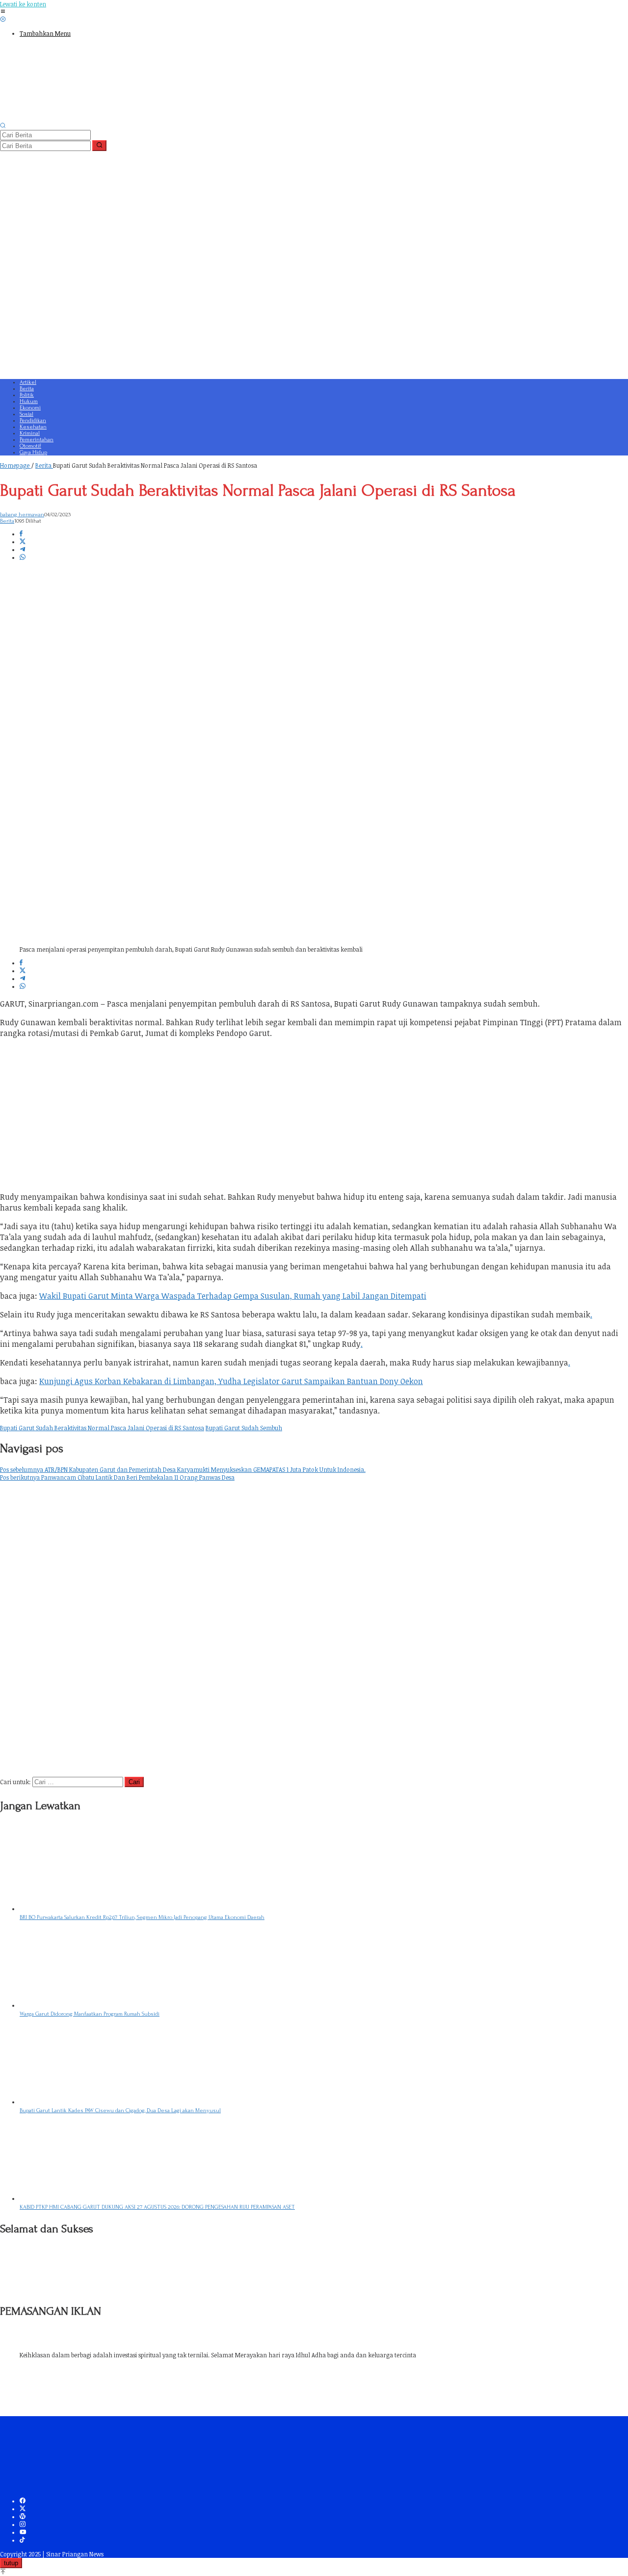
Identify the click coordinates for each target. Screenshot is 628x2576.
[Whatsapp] (23, 557)
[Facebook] (23, 2501)
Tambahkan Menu (45, 33)
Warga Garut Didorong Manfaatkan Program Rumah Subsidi (90, 2014)
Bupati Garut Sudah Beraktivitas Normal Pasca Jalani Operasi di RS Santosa (102, 1428)
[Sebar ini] (21, 534)
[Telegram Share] (23, 550)
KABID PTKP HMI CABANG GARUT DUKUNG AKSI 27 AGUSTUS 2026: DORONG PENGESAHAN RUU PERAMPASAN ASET (157, 2207)
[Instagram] (23, 2525)
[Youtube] (23, 2532)
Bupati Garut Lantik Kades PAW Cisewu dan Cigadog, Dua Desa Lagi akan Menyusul (120, 2110)
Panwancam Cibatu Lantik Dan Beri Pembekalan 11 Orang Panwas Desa (117, 1477)
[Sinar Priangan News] (74, 118)
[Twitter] (23, 2509)
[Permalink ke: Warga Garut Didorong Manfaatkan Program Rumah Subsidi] (93, 2005)
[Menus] (3, 12)
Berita (7, 521)
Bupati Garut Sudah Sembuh (244, 1428)
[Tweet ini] (23, 542)
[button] (99, 146)
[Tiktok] (22, 2540)
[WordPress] (23, 2517)
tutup (11, 2563)
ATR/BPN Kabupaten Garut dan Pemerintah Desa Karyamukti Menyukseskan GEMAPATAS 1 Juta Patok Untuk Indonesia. (183, 1469)
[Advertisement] (294, 304)
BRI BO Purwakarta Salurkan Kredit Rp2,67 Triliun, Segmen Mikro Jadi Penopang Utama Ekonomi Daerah (142, 1917)
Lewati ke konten (23, 4)
